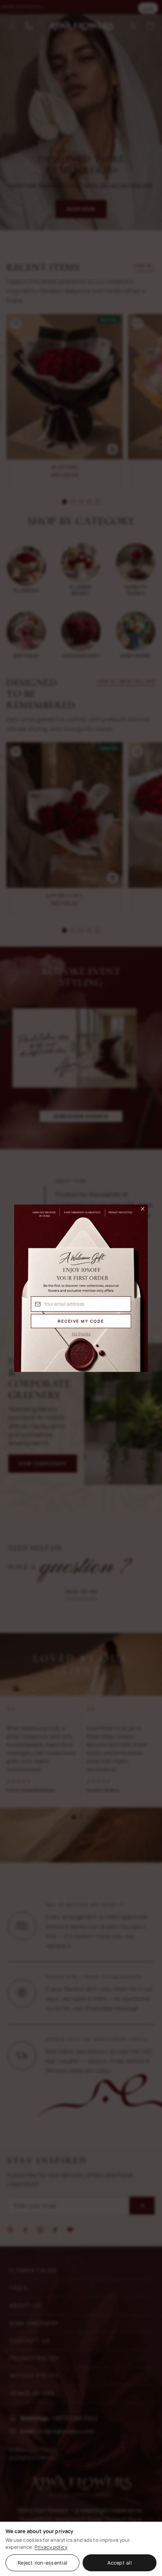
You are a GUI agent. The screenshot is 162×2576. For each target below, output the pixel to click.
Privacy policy (51, 2547)
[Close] (139, 1211)
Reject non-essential (42, 2563)
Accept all (120, 2563)
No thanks (81, 1334)
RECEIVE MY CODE (81, 1321)
